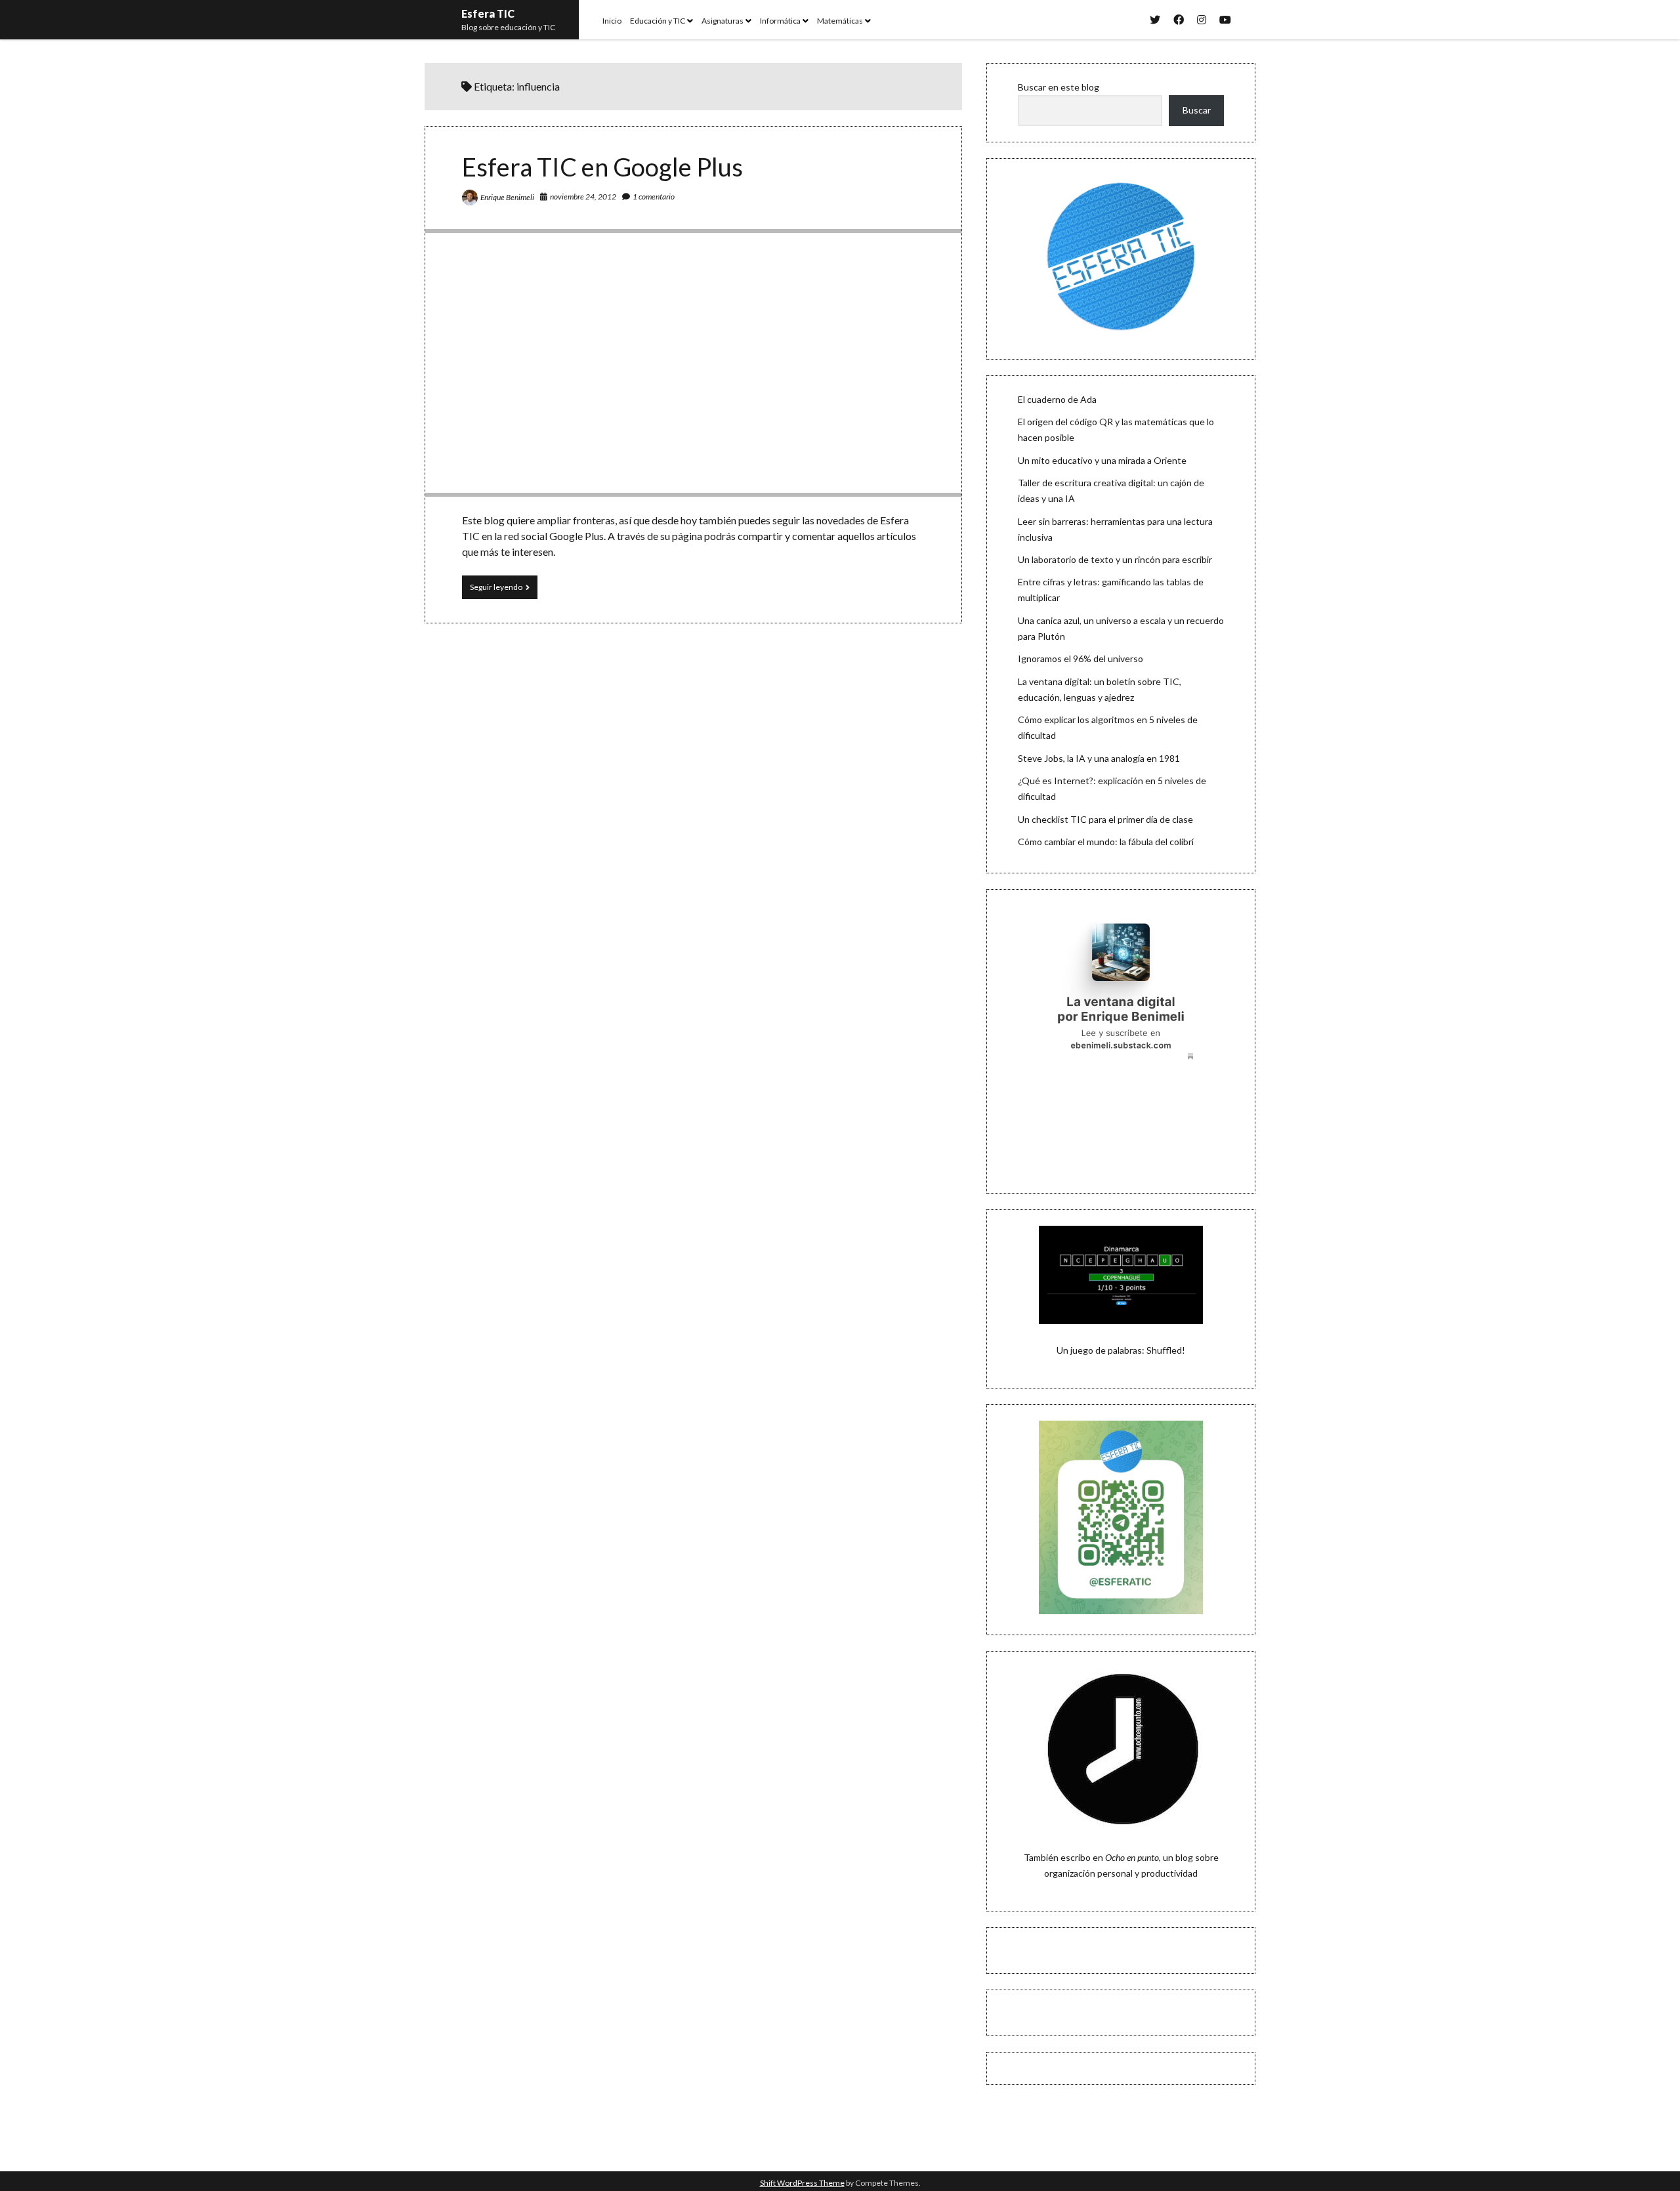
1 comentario (654, 197)
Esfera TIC (488, 13)
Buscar (1197, 110)
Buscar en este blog (1059, 87)
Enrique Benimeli (507, 197)
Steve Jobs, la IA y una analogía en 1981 (1099, 758)
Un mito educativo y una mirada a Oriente (1102, 460)
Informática (780, 21)
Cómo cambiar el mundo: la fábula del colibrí (1106, 842)
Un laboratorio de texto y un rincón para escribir (1115, 559)
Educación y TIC (658, 21)
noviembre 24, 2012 (583, 197)
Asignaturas (723, 21)
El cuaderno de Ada (1057, 399)
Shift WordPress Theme (802, 2183)
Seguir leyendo (504, 590)
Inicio (612, 21)
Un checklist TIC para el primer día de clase (1105, 819)
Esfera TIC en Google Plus (602, 167)
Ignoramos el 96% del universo (1081, 658)
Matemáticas (840, 21)
